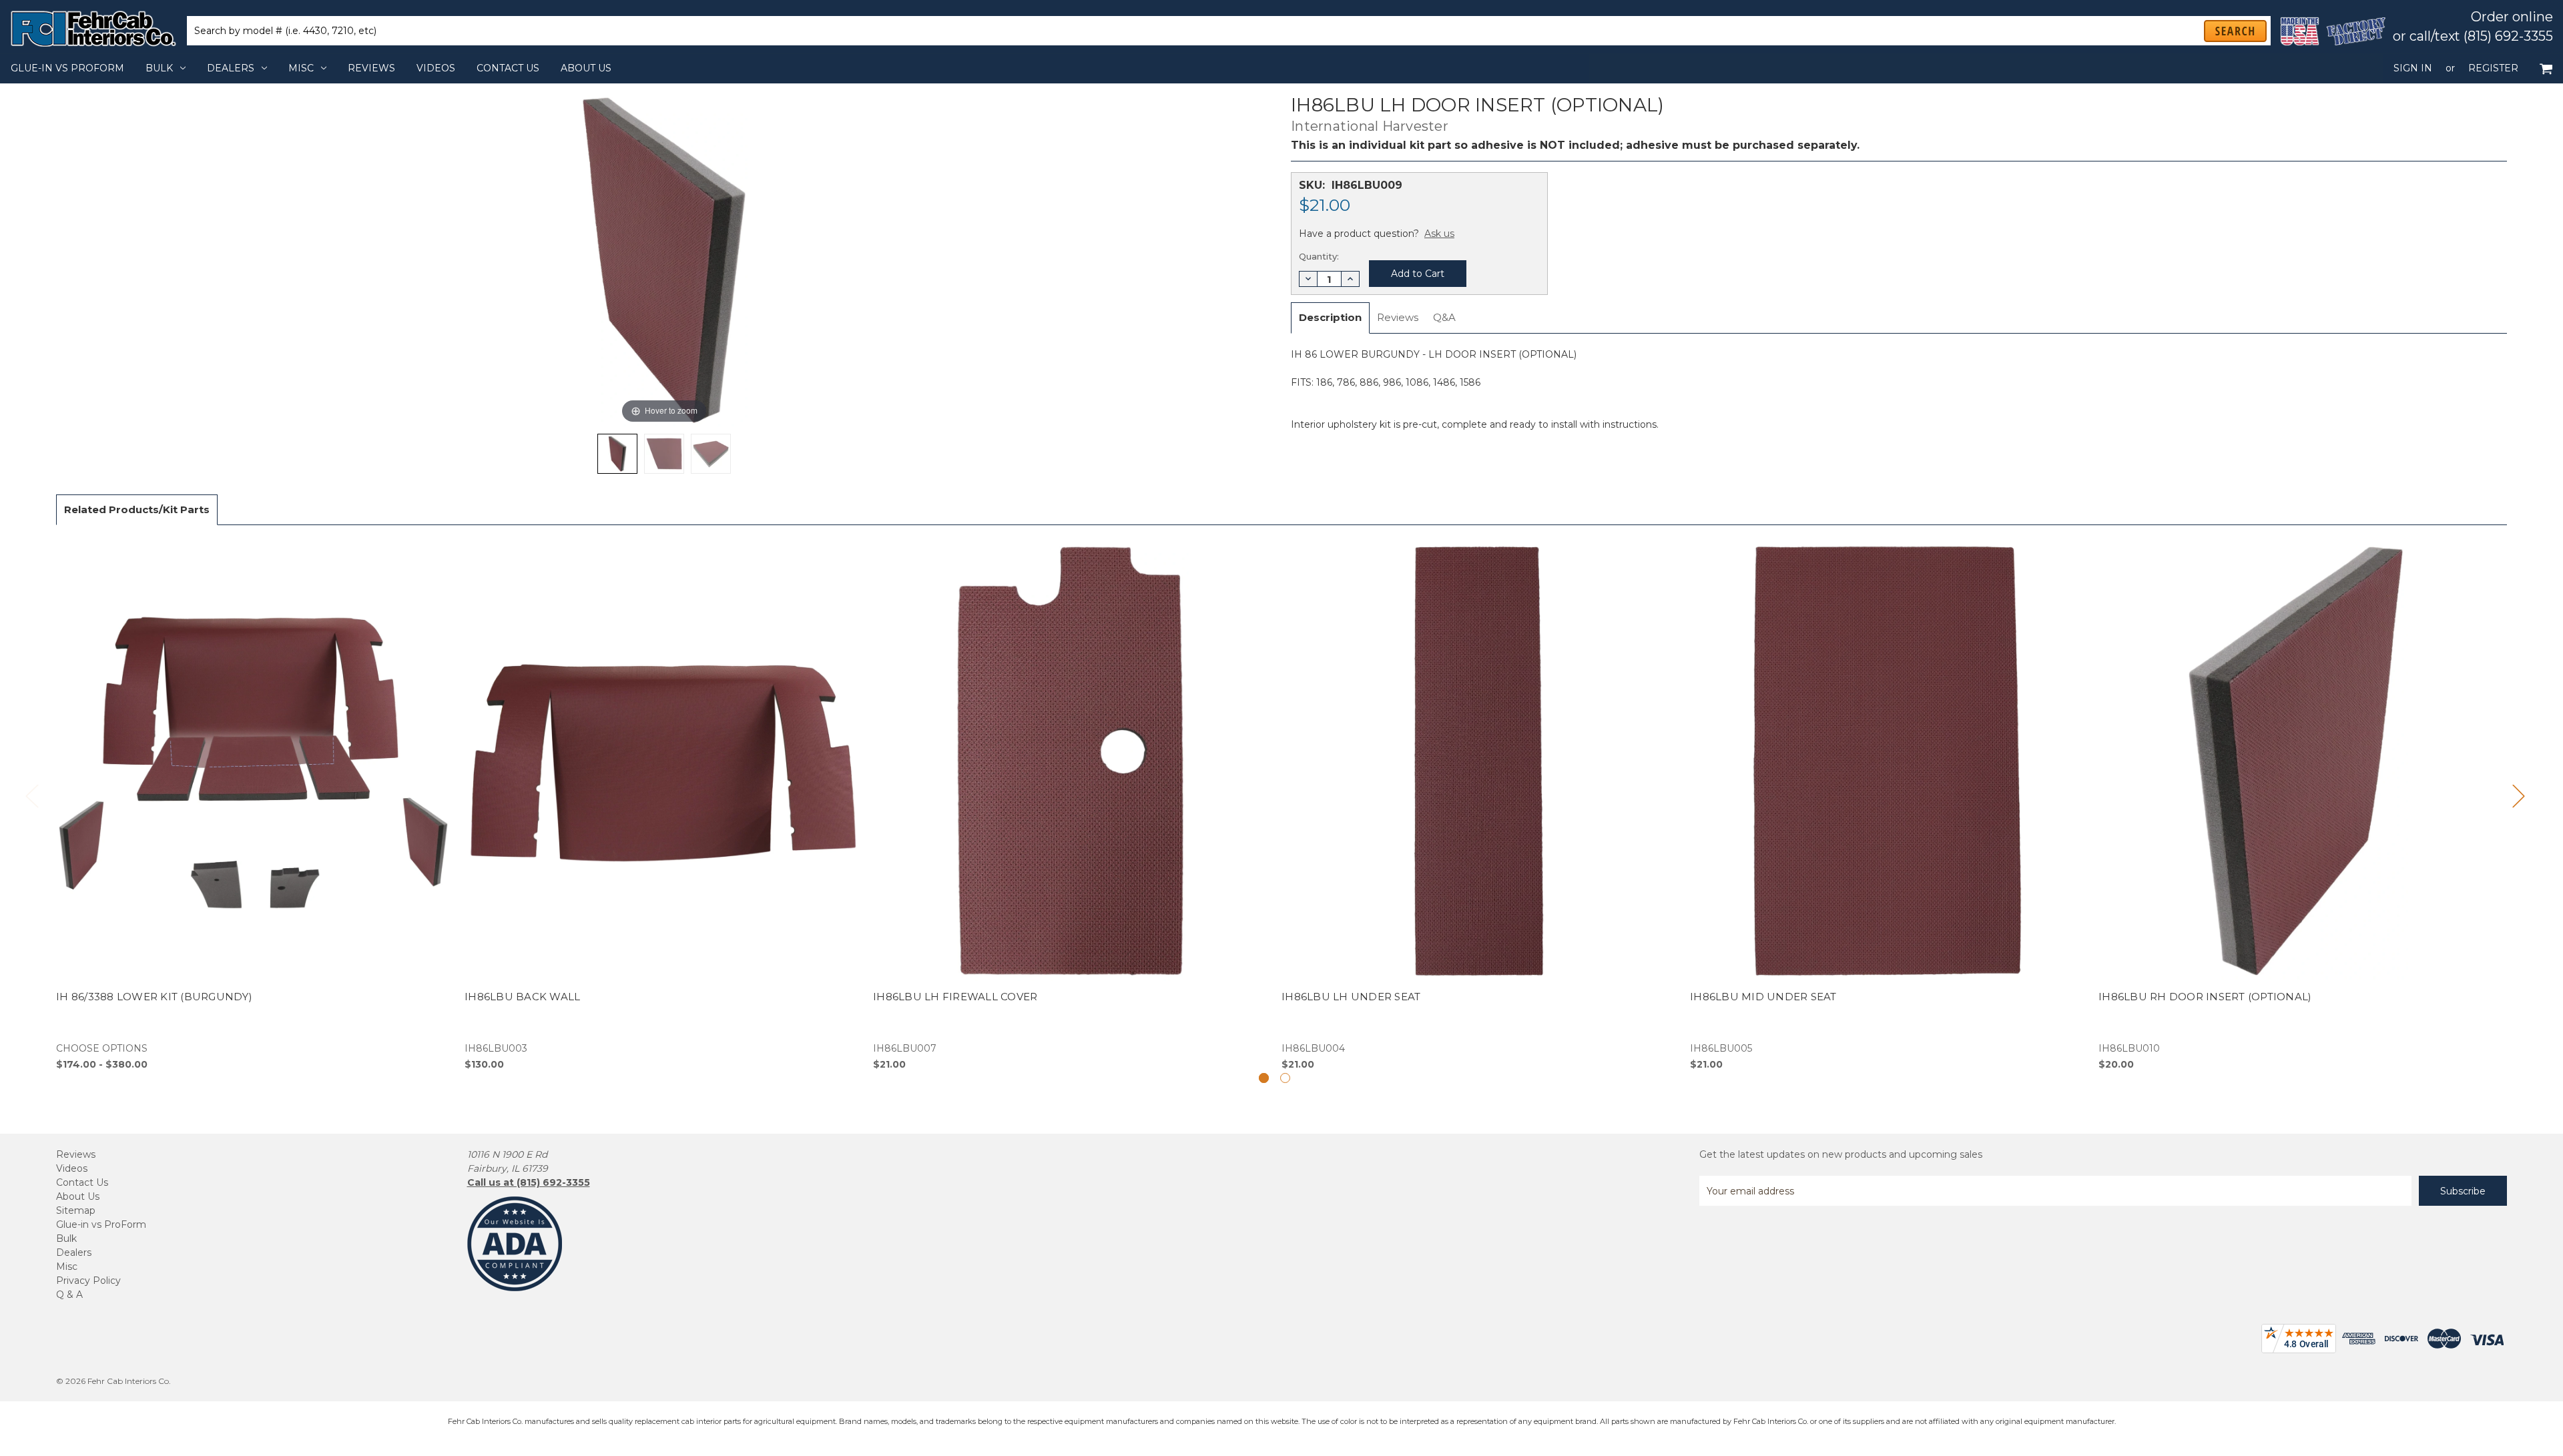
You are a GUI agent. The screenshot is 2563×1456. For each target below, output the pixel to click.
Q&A (1444, 317)
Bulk (159, 68)
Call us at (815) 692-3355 (529, 1182)
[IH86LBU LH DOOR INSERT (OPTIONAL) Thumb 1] (664, 454)
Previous (31, 796)
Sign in (2413, 68)
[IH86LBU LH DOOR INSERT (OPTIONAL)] (617, 454)
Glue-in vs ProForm (67, 68)
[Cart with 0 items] (2546, 68)
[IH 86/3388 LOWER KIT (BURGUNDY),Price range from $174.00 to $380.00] (253, 805)
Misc (301, 68)
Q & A (69, 1295)
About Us (586, 68)
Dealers (231, 68)
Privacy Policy (88, 1281)
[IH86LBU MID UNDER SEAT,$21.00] (1887, 805)
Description (1330, 317)
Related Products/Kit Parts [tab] (137, 509)
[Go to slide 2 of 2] (1285, 1078)
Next (2518, 796)
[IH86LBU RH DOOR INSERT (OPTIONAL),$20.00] (2296, 805)
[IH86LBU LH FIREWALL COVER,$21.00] (1070, 805)
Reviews (371, 68)
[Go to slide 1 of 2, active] (1264, 1078)
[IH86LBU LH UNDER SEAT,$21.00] (1479, 805)
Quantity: (1319, 256)
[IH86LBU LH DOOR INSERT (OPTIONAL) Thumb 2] (711, 454)
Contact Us (508, 68)
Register (2493, 68)
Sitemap (76, 1210)
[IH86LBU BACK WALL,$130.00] (662, 805)
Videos (436, 68)
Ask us (1439, 234)
